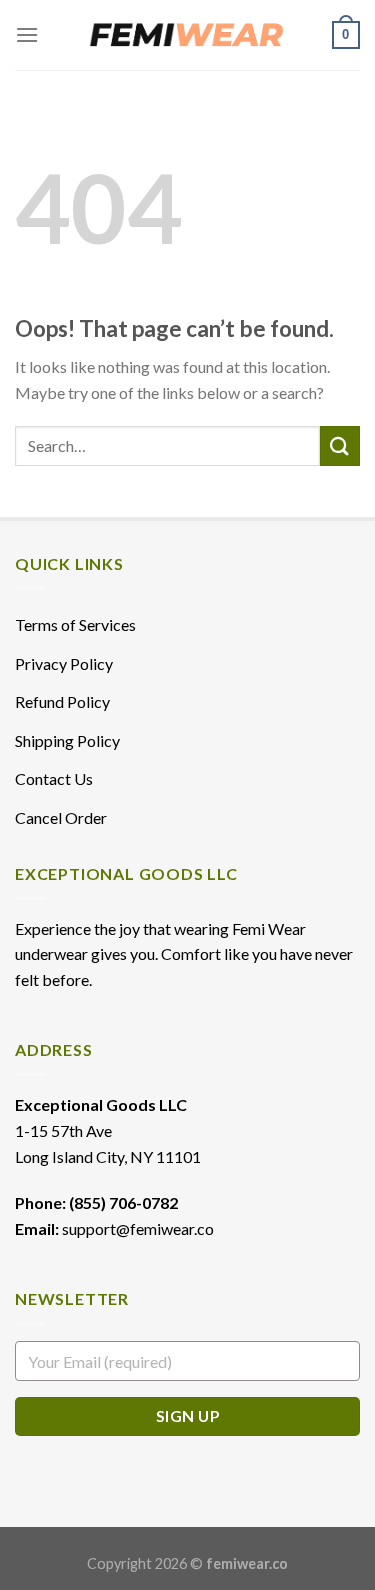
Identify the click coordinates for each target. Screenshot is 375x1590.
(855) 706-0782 (123, 1202)
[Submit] (340, 445)
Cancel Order (61, 817)
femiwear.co (247, 1563)
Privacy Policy (64, 663)
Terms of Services (75, 624)
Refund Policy (62, 701)
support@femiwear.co (138, 1228)
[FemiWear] (188, 35)
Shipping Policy (67, 740)
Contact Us (54, 778)
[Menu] (27, 34)
